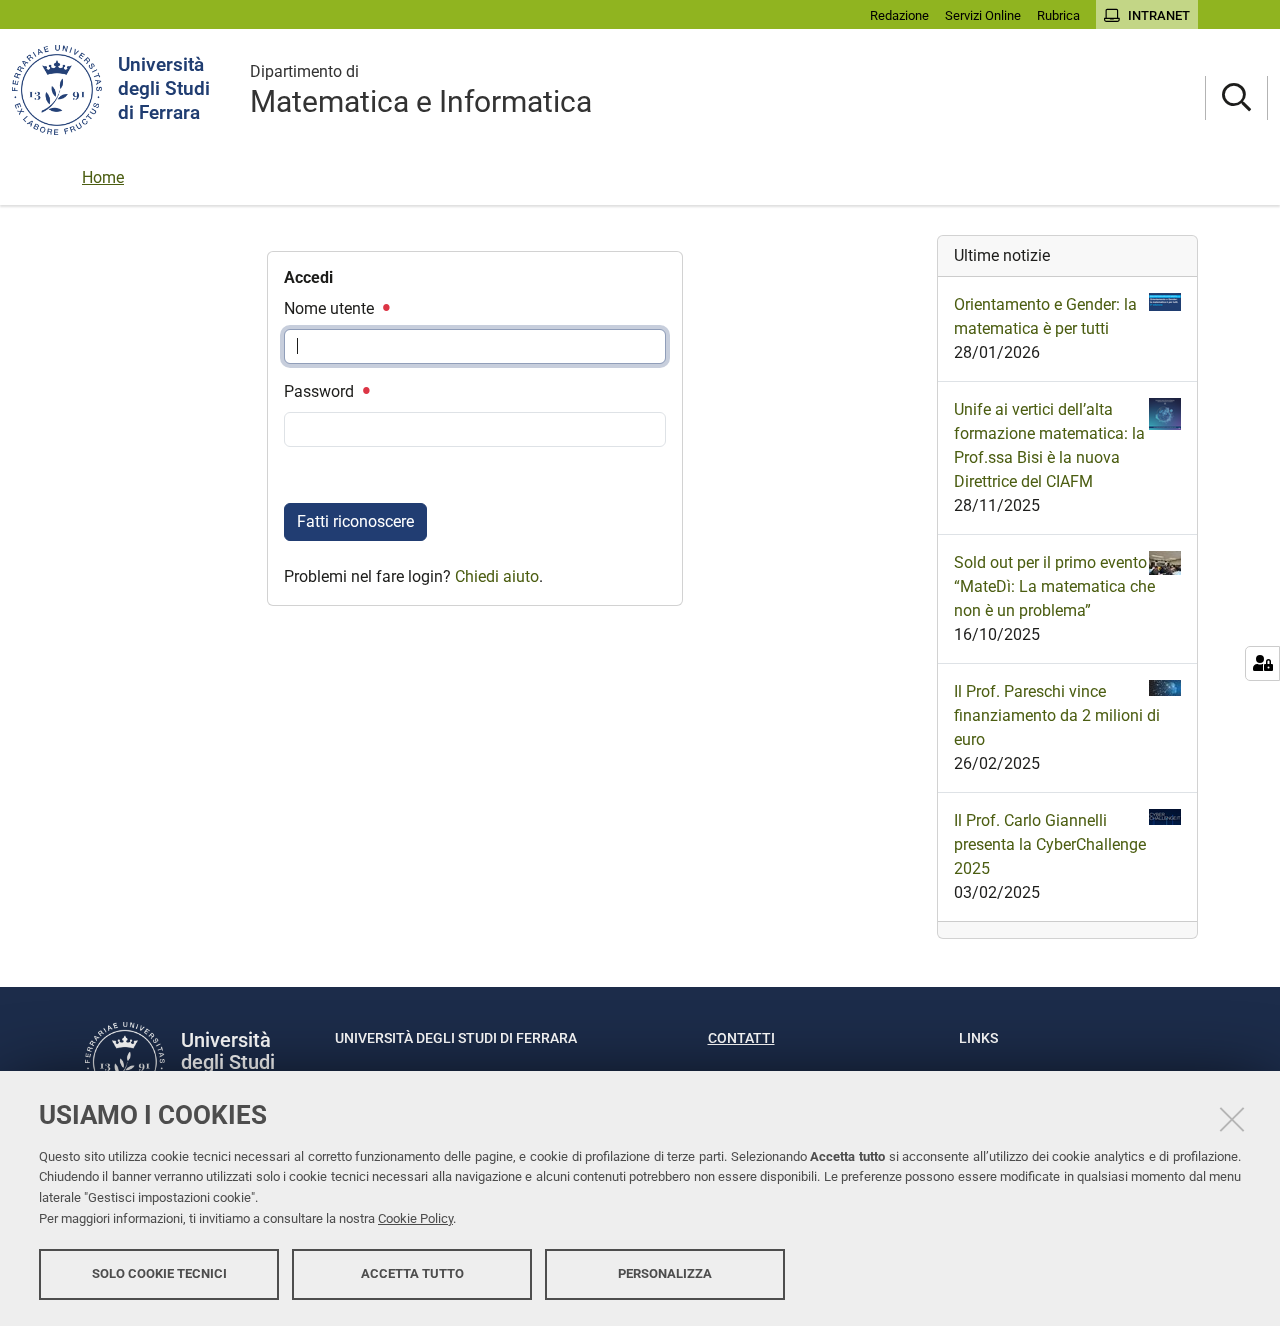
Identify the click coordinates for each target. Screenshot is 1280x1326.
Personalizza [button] (665, 1273)
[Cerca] (1236, 98)
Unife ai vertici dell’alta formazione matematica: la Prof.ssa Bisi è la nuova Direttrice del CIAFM (1049, 445)
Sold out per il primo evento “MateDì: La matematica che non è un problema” (1054, 586)
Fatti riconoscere (355, 521)
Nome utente (331, 308)
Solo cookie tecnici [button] (159, 1273)
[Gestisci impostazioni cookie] (1262, 663)
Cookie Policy (415, 1218)
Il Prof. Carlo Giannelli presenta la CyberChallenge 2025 (1050, 844)
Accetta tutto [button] (412, 1273)
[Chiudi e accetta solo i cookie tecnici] (1232, 1119)
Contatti (741, 1038)
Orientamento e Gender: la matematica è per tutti (1045, 316)
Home (103, 177)
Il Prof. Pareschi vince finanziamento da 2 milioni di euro (1057, 715)
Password (321, 391)
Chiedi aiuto (497, 576)
